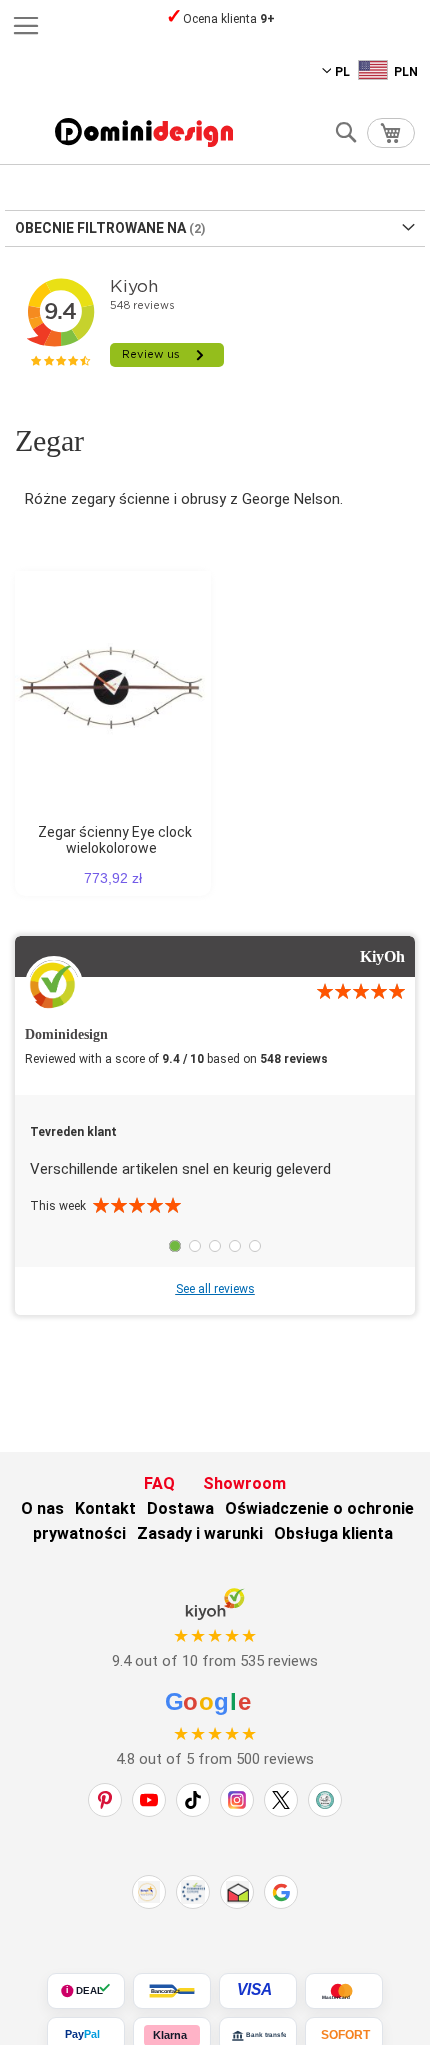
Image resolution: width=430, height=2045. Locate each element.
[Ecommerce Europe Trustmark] (193, 1892)
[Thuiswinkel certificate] (237, 1892)
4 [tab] (235, 1246)
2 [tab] (195, 1246)
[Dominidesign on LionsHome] (325, 1800)
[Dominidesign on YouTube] (149, 1800)
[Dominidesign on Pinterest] (105, 1800)
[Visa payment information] (258, 1991)
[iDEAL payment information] (86, 1991)
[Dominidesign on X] (281, 1800)
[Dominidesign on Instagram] (237, 1800)
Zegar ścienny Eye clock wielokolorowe (115, 840)
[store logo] (144, 132)
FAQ (159, 1483)
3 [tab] (215, 1246)
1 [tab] (175, 1246)
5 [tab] (255, 1246)
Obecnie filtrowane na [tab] (100, 228)
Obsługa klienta (333, 1533)
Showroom (244, 1483)
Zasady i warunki (200, 1533)
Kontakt (105, 1508)
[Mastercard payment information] (344, 1991)
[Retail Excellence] (149, 1892)
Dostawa (180, 1508)
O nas (42, 1508)
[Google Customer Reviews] (281, 1892)
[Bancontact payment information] (172, 1991)
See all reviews (215, 1289)
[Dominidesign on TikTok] (193, 1800)
